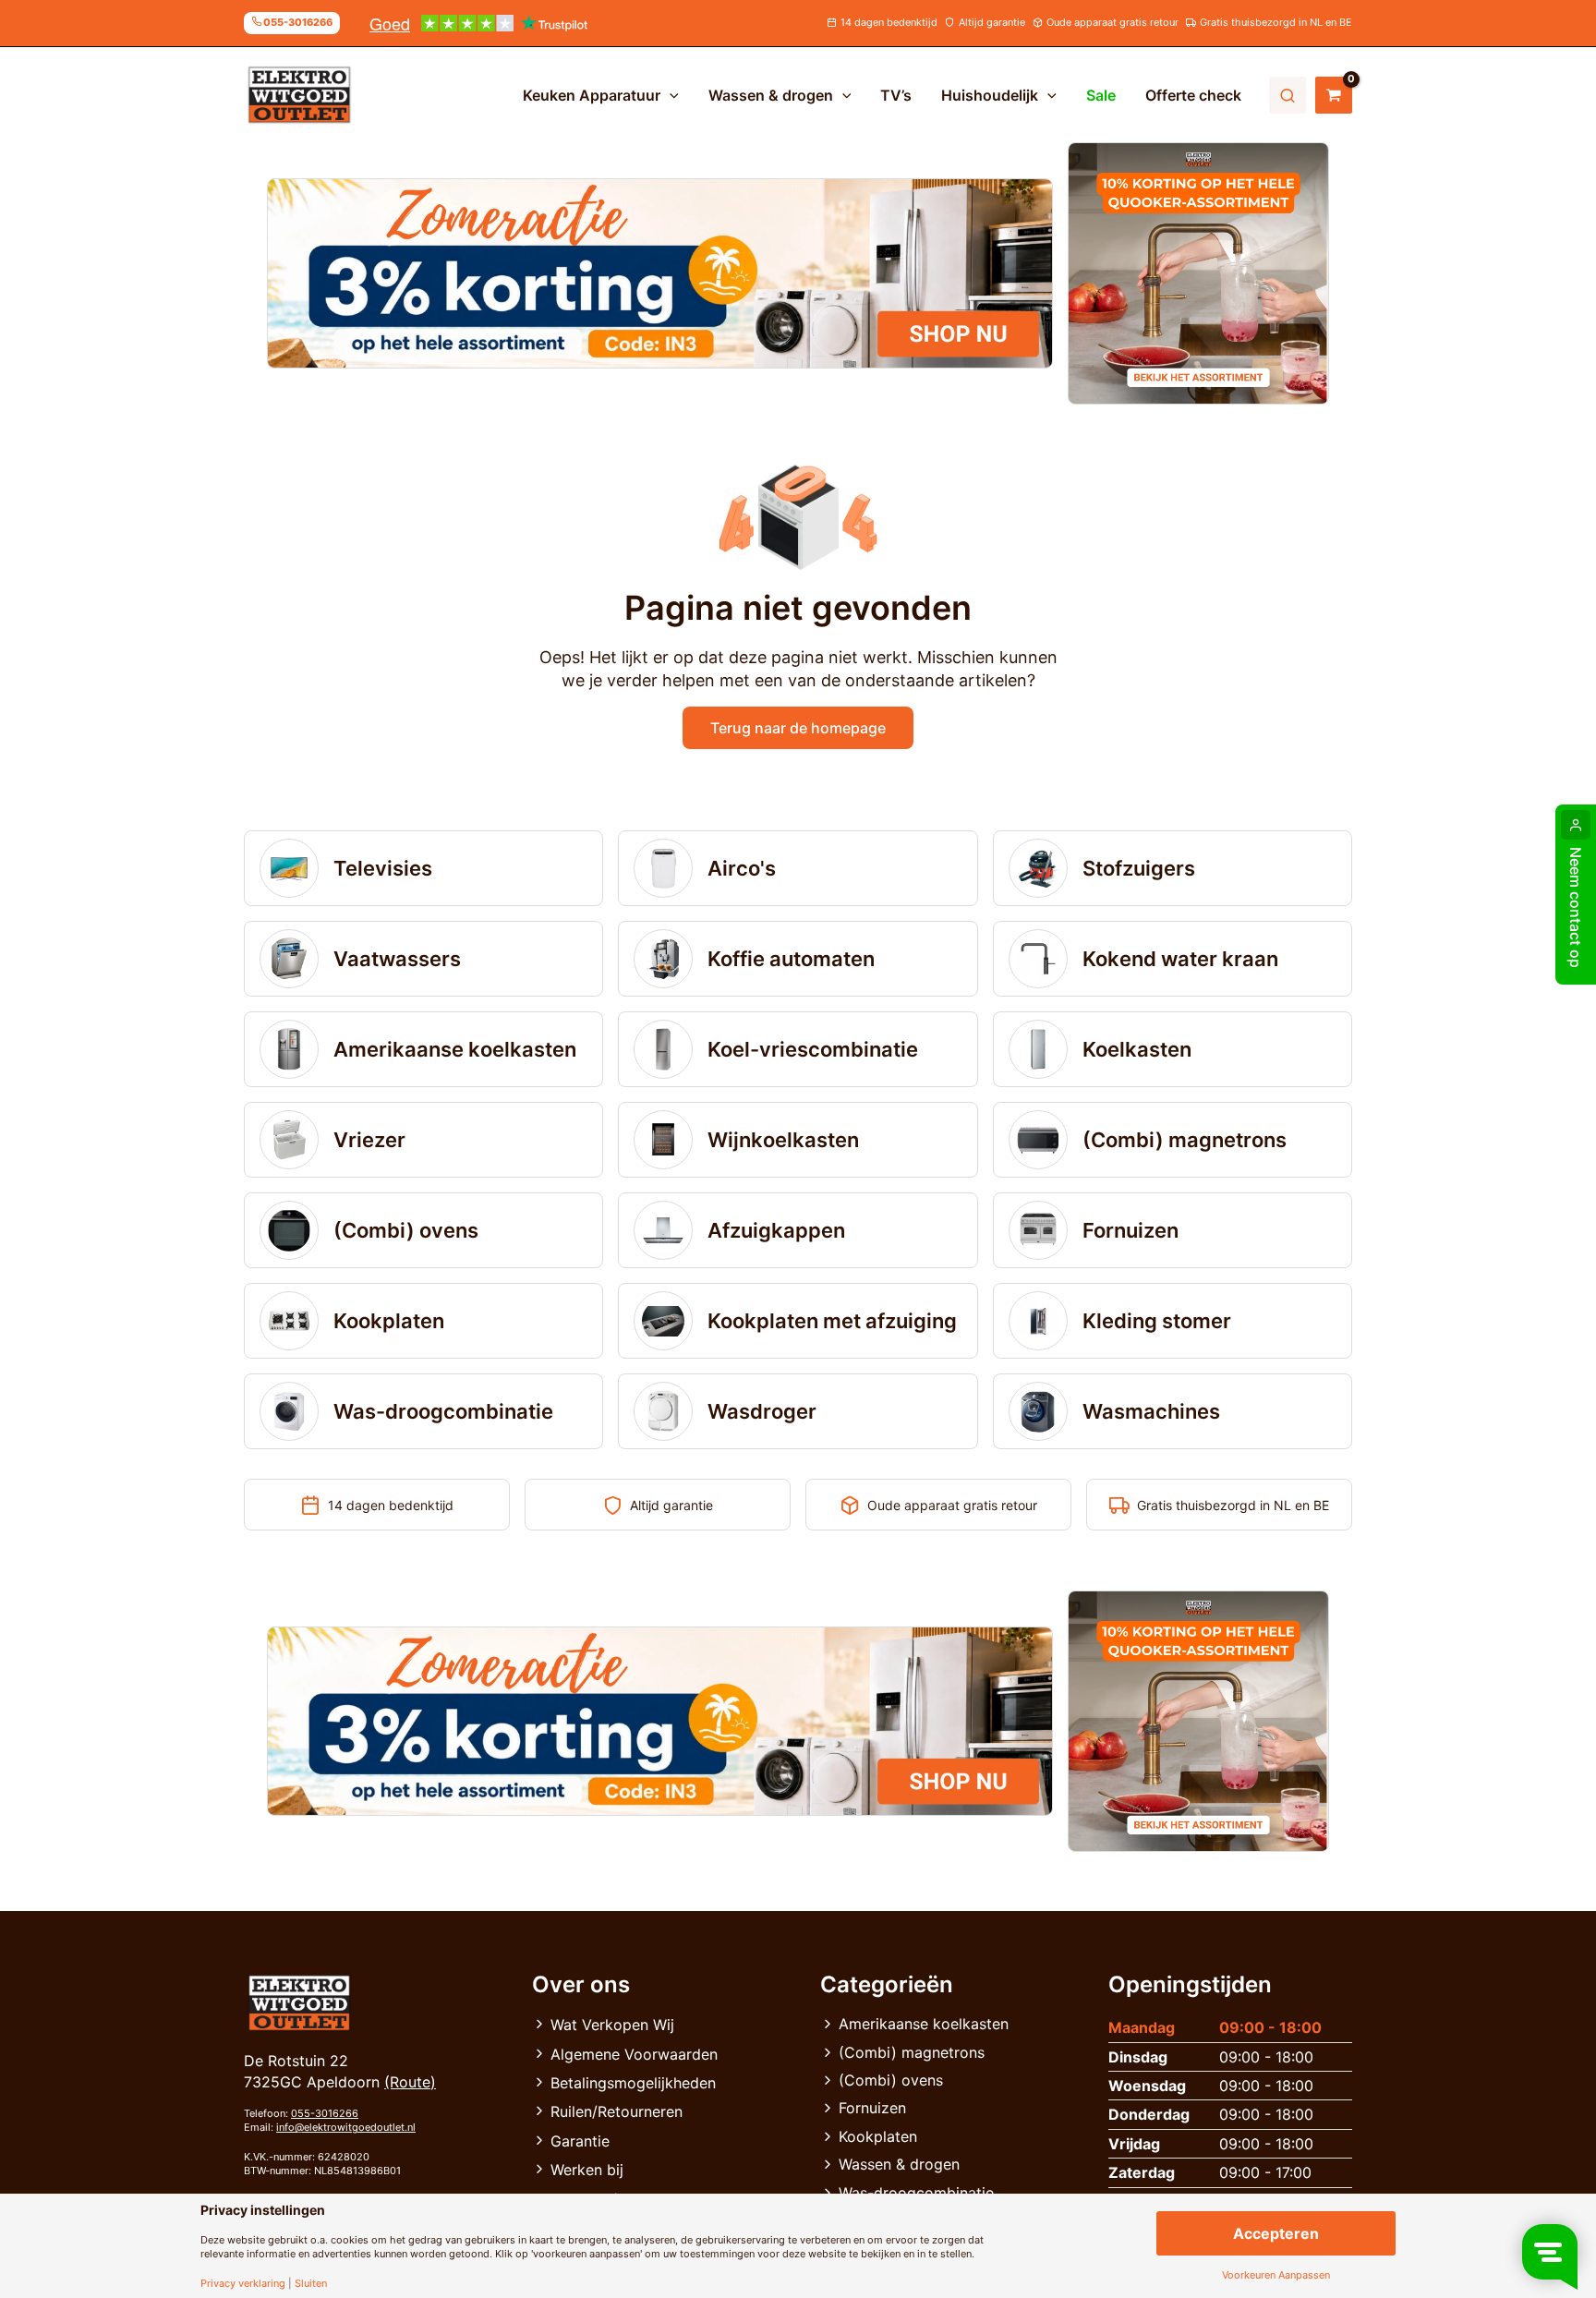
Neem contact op (1576, 907)
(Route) (410, 2082)
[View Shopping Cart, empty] (1334, 95)
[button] (670, 95)
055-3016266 (325, 2113)
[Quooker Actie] (1199, 273)
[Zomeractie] (660, 273)
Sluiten (311, 2284)
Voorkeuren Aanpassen (1276, 2275)
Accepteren (1276, 2233)
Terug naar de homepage (798, 728)
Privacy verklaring (243, 2284)
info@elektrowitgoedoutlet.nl (346, 2127)
